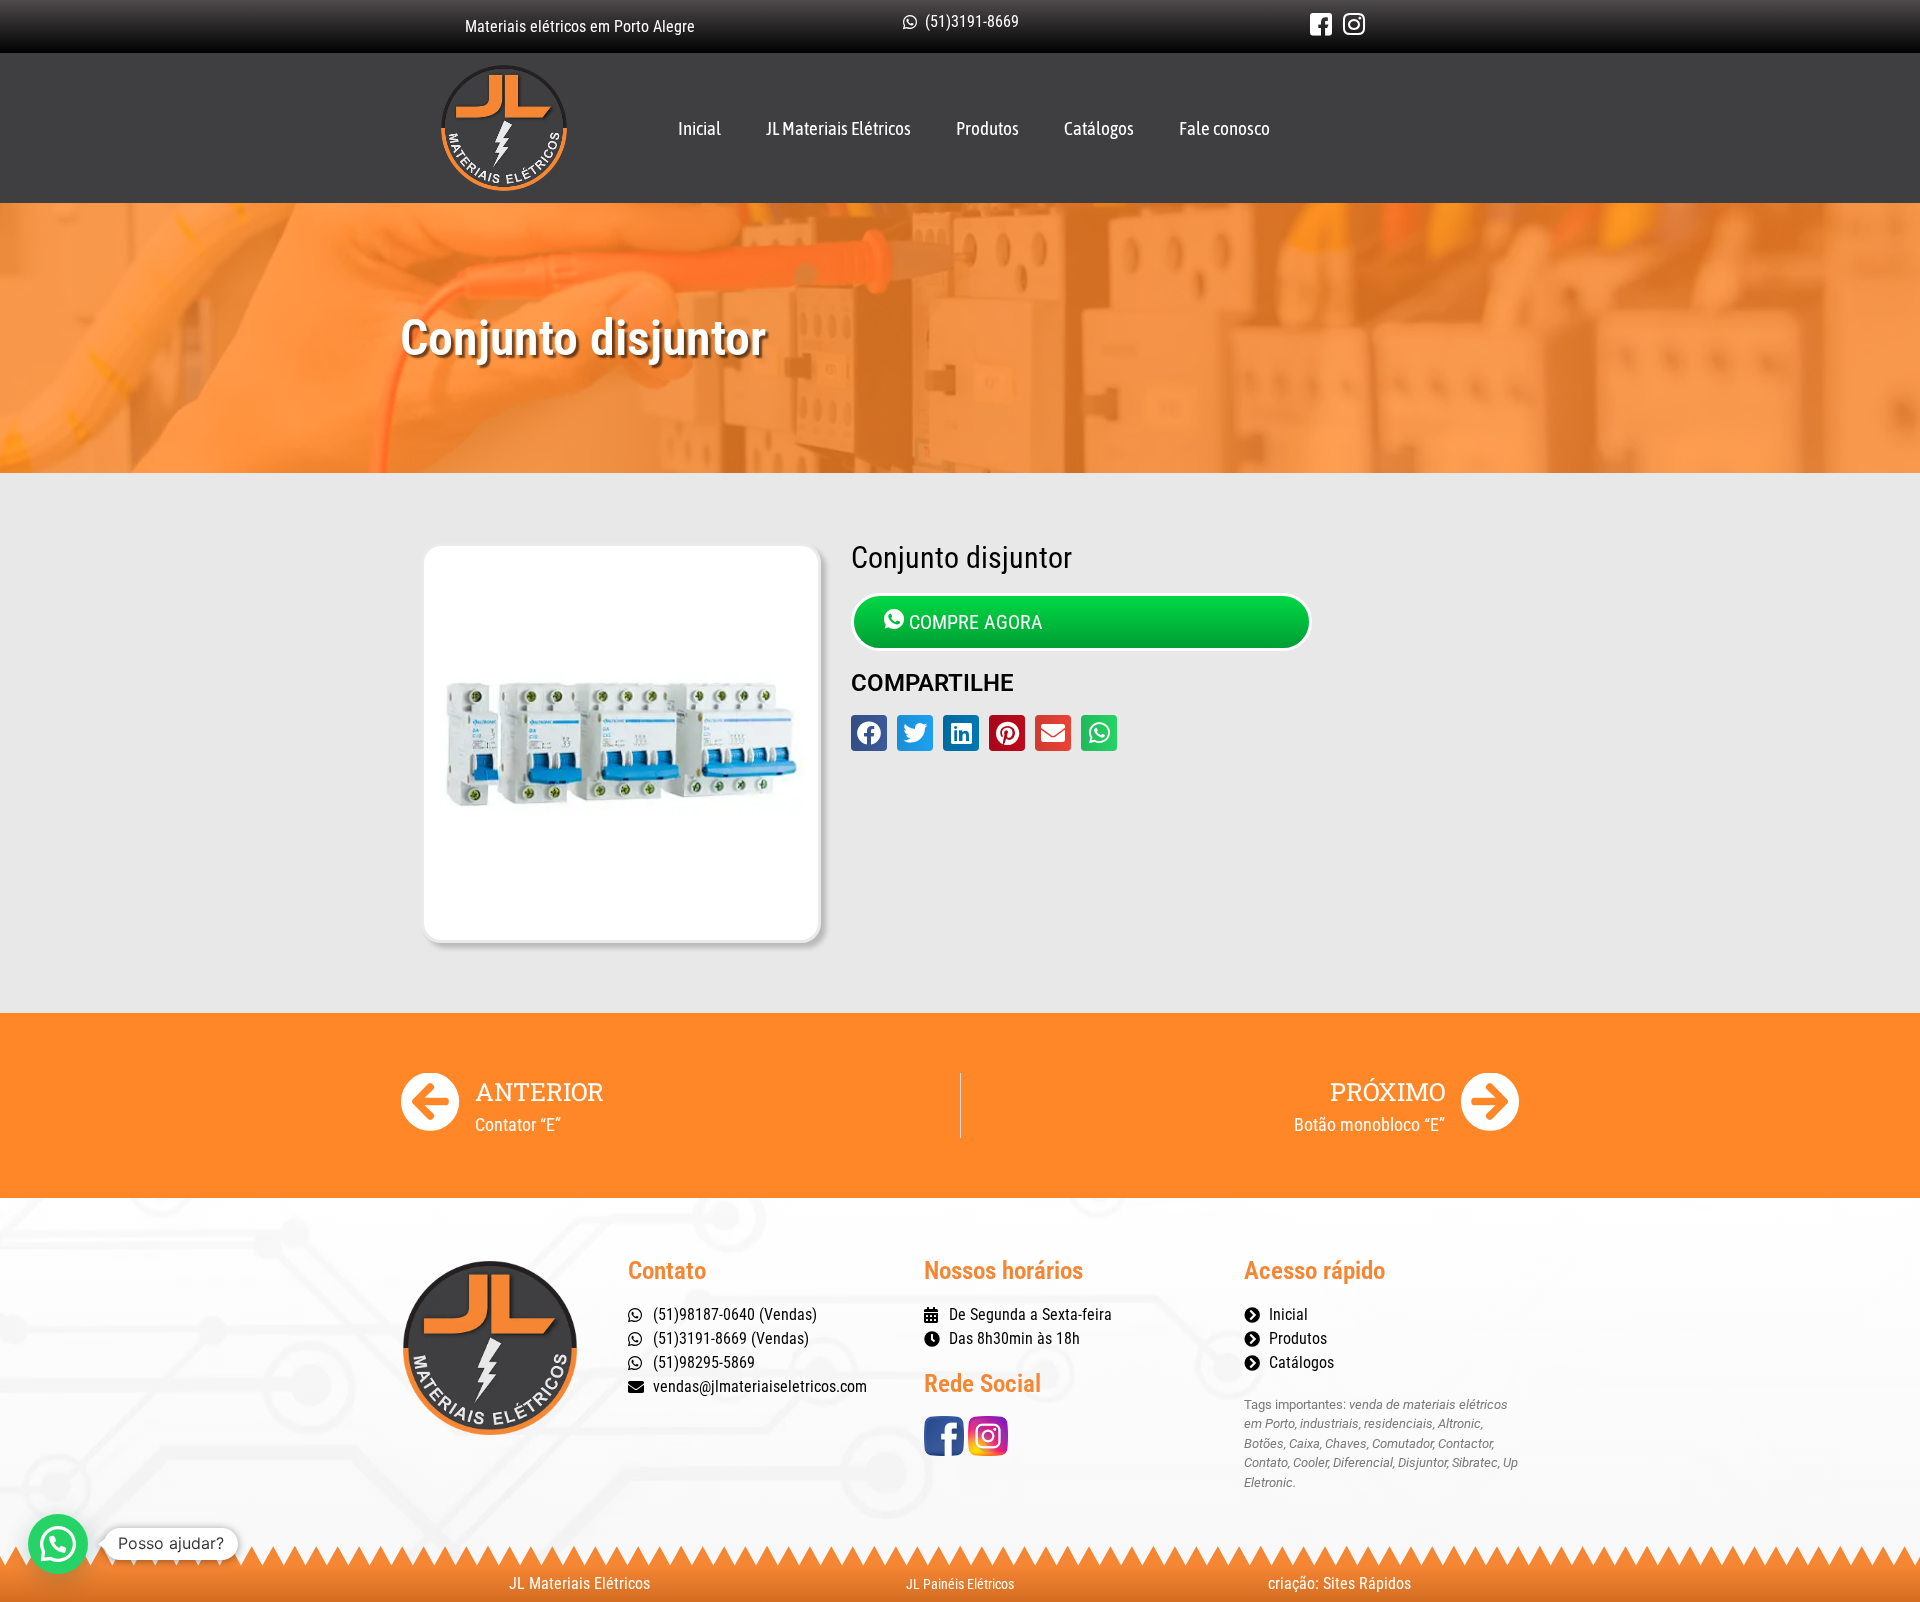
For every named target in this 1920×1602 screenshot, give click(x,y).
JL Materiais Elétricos (838, 128)
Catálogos (1099, 128)
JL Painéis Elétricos (960, 1584)
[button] (869, 733)
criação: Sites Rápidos (1339, 1583)
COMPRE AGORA (976, 622)
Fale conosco (1224, 128)
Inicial (699, 128)
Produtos (987, 128)
